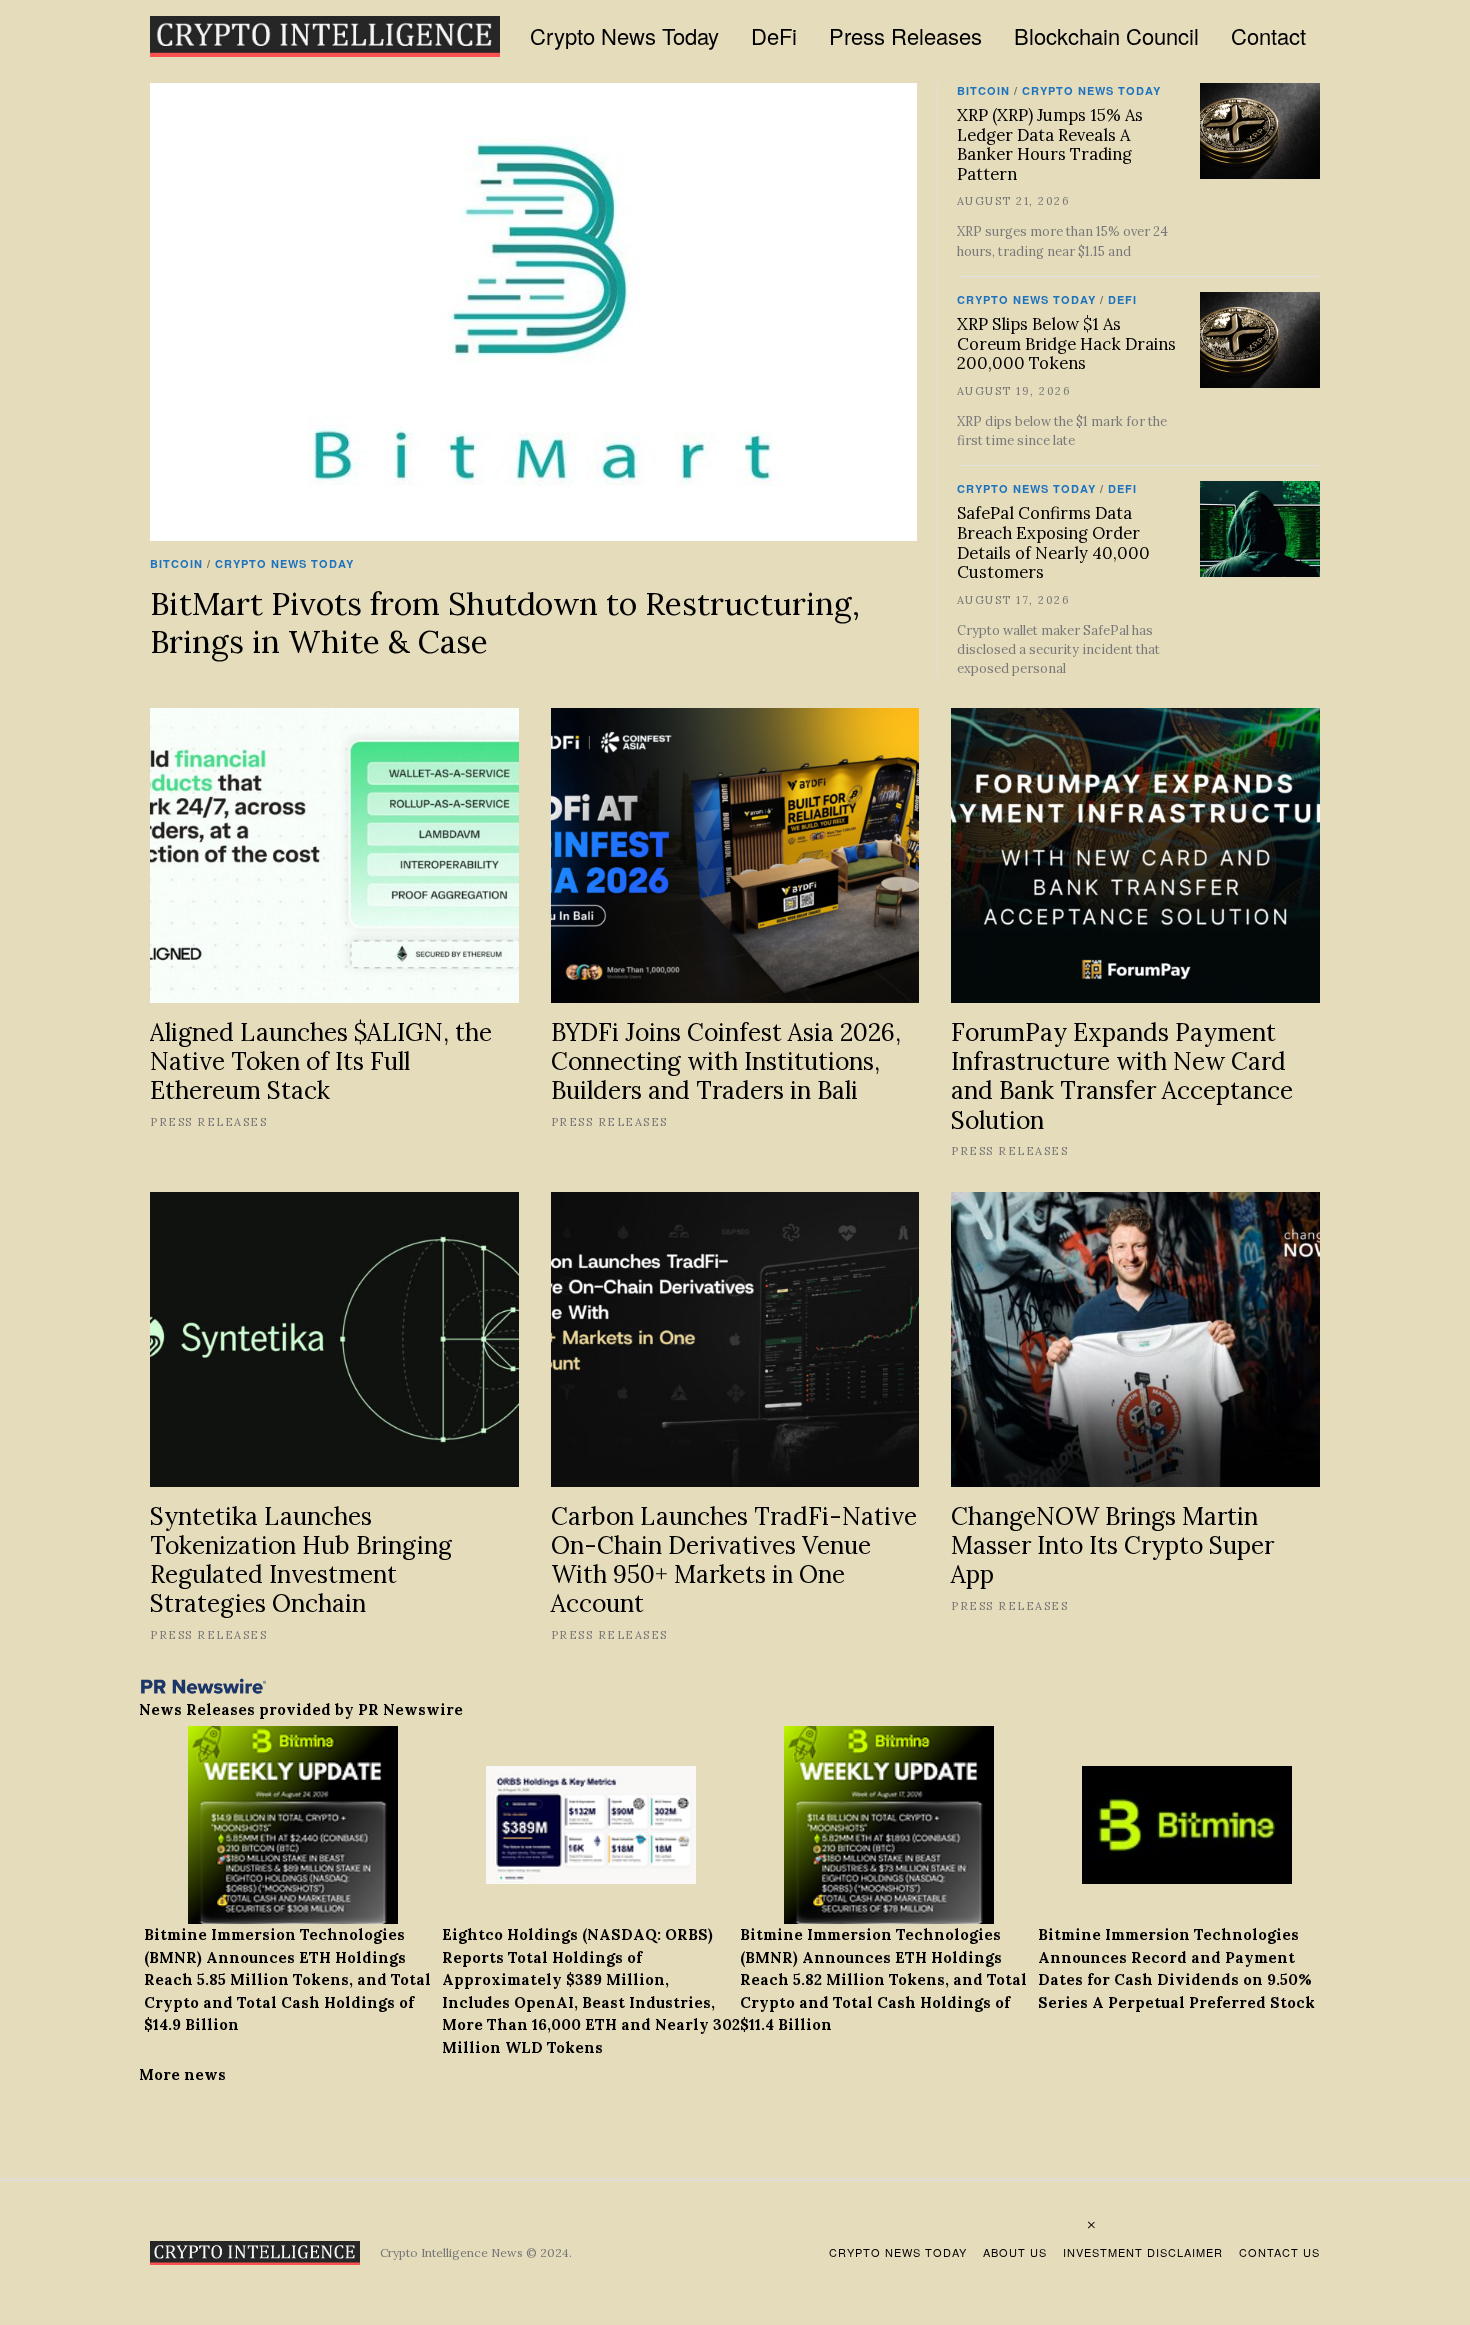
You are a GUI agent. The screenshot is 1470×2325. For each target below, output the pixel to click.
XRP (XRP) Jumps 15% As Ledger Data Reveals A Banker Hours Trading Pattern (1050, 144)
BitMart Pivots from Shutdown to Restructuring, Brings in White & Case (505, 622)
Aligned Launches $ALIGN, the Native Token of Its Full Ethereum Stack (321, 1061)
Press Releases (905, 35)
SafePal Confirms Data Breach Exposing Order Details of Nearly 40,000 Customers (1053, 542)
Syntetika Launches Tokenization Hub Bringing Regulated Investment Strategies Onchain (301, 1560)
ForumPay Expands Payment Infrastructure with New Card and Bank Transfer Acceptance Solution (1122, 1076)
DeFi (774, 35)
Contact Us (1279, 2252)
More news (182, 2074)
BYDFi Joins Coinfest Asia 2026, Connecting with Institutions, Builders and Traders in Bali (726, 1061)
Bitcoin (176, 563)
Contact (1268, 35)
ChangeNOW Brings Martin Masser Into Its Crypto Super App (1112, 1545)
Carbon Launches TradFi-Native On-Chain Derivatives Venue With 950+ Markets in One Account (734, 1560)
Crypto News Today (624, 35)
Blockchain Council (1106, 35)
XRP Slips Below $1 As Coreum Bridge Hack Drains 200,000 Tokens (1066, 344)
